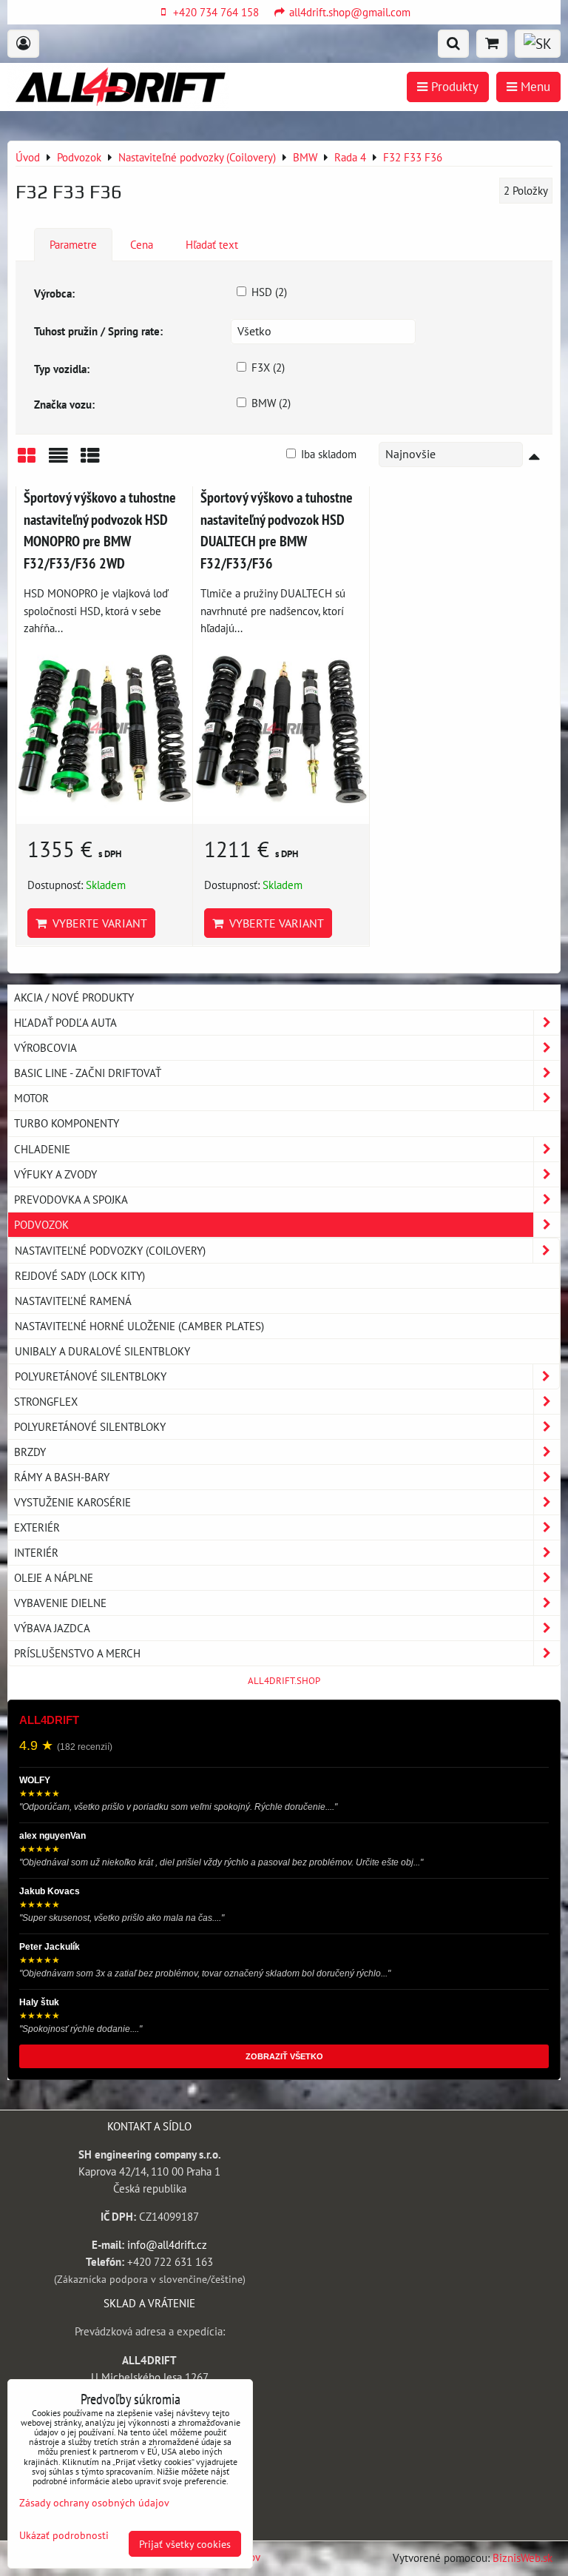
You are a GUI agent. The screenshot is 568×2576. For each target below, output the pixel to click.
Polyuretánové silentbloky (91, 1376)
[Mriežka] (27, 461)
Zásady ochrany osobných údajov (94, 2502)
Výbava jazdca (52, 1628)
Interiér (36, 1552)
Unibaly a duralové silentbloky (102, 1351)
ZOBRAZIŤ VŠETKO (284, 2056)
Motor (31, 1098)
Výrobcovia (45, 1047)
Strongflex (46, 1401)
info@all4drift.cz (167, 2244)
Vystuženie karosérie (72, 1502)
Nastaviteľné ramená (73, 1301)
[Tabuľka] (90, 461)
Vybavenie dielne (60, 1603)
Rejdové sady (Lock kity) (80, 1275)
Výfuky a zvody (55, 1174)
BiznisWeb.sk (523, 2557)
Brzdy (30, 1452)
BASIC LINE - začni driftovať (88, 1073)
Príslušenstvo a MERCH (77, 1653)
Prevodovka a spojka (71, 1199)
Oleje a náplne (54, 1577)
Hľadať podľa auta (65, 1022)
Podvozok (41, 1224)
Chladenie (42, 1149)
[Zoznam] (58, 461)
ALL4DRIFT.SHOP (284, 1681)
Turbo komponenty (67, 1123)
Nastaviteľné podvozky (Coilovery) (110, 1250)
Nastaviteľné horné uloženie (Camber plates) (139, 1326)
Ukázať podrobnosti (64, 2535)
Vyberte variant (97, 923)
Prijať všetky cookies (185, 2544)
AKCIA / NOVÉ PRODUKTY (74, 997)
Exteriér (37, 1527)
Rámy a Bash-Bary (62, 1477)
